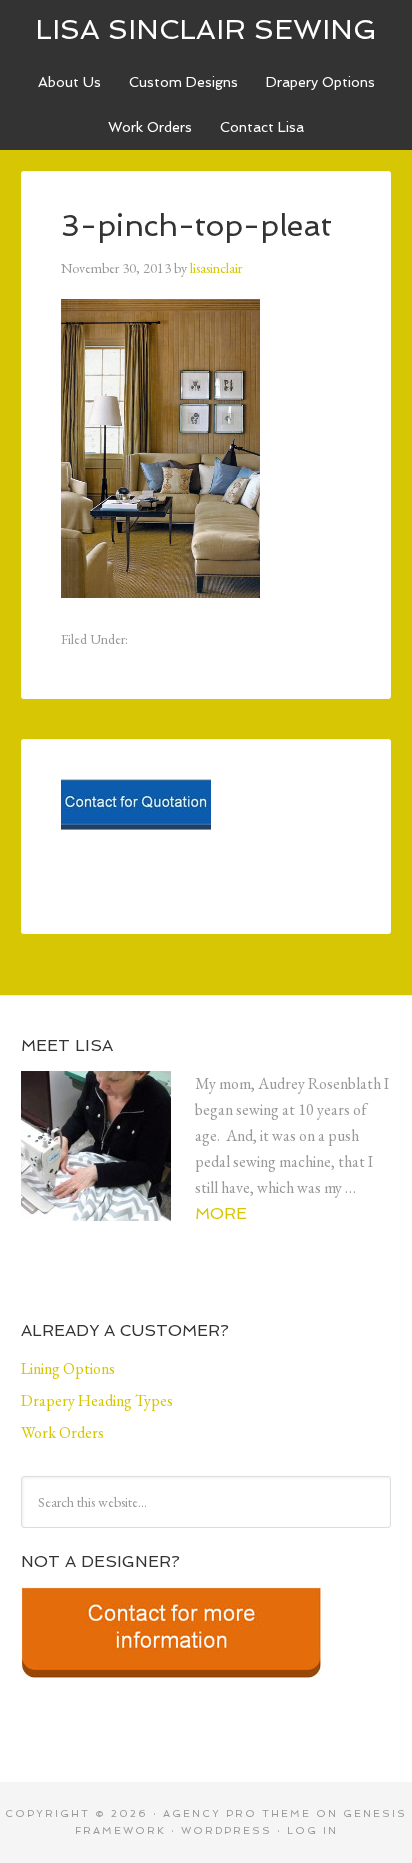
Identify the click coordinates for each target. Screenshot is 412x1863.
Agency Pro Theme (237, 1813)
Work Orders (150, 127)
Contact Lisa (262, 127)
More (221, 1213)
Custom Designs (183, 82)
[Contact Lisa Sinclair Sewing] (136, 836)
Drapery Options (320, 82)
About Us (69, 82)
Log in (312, 1830)
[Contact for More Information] (171, 1684)
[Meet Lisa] (108, 1162)
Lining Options (68, 1368)
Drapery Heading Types (97, 1400)
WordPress (226, 1830)
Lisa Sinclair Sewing (206, 29)
